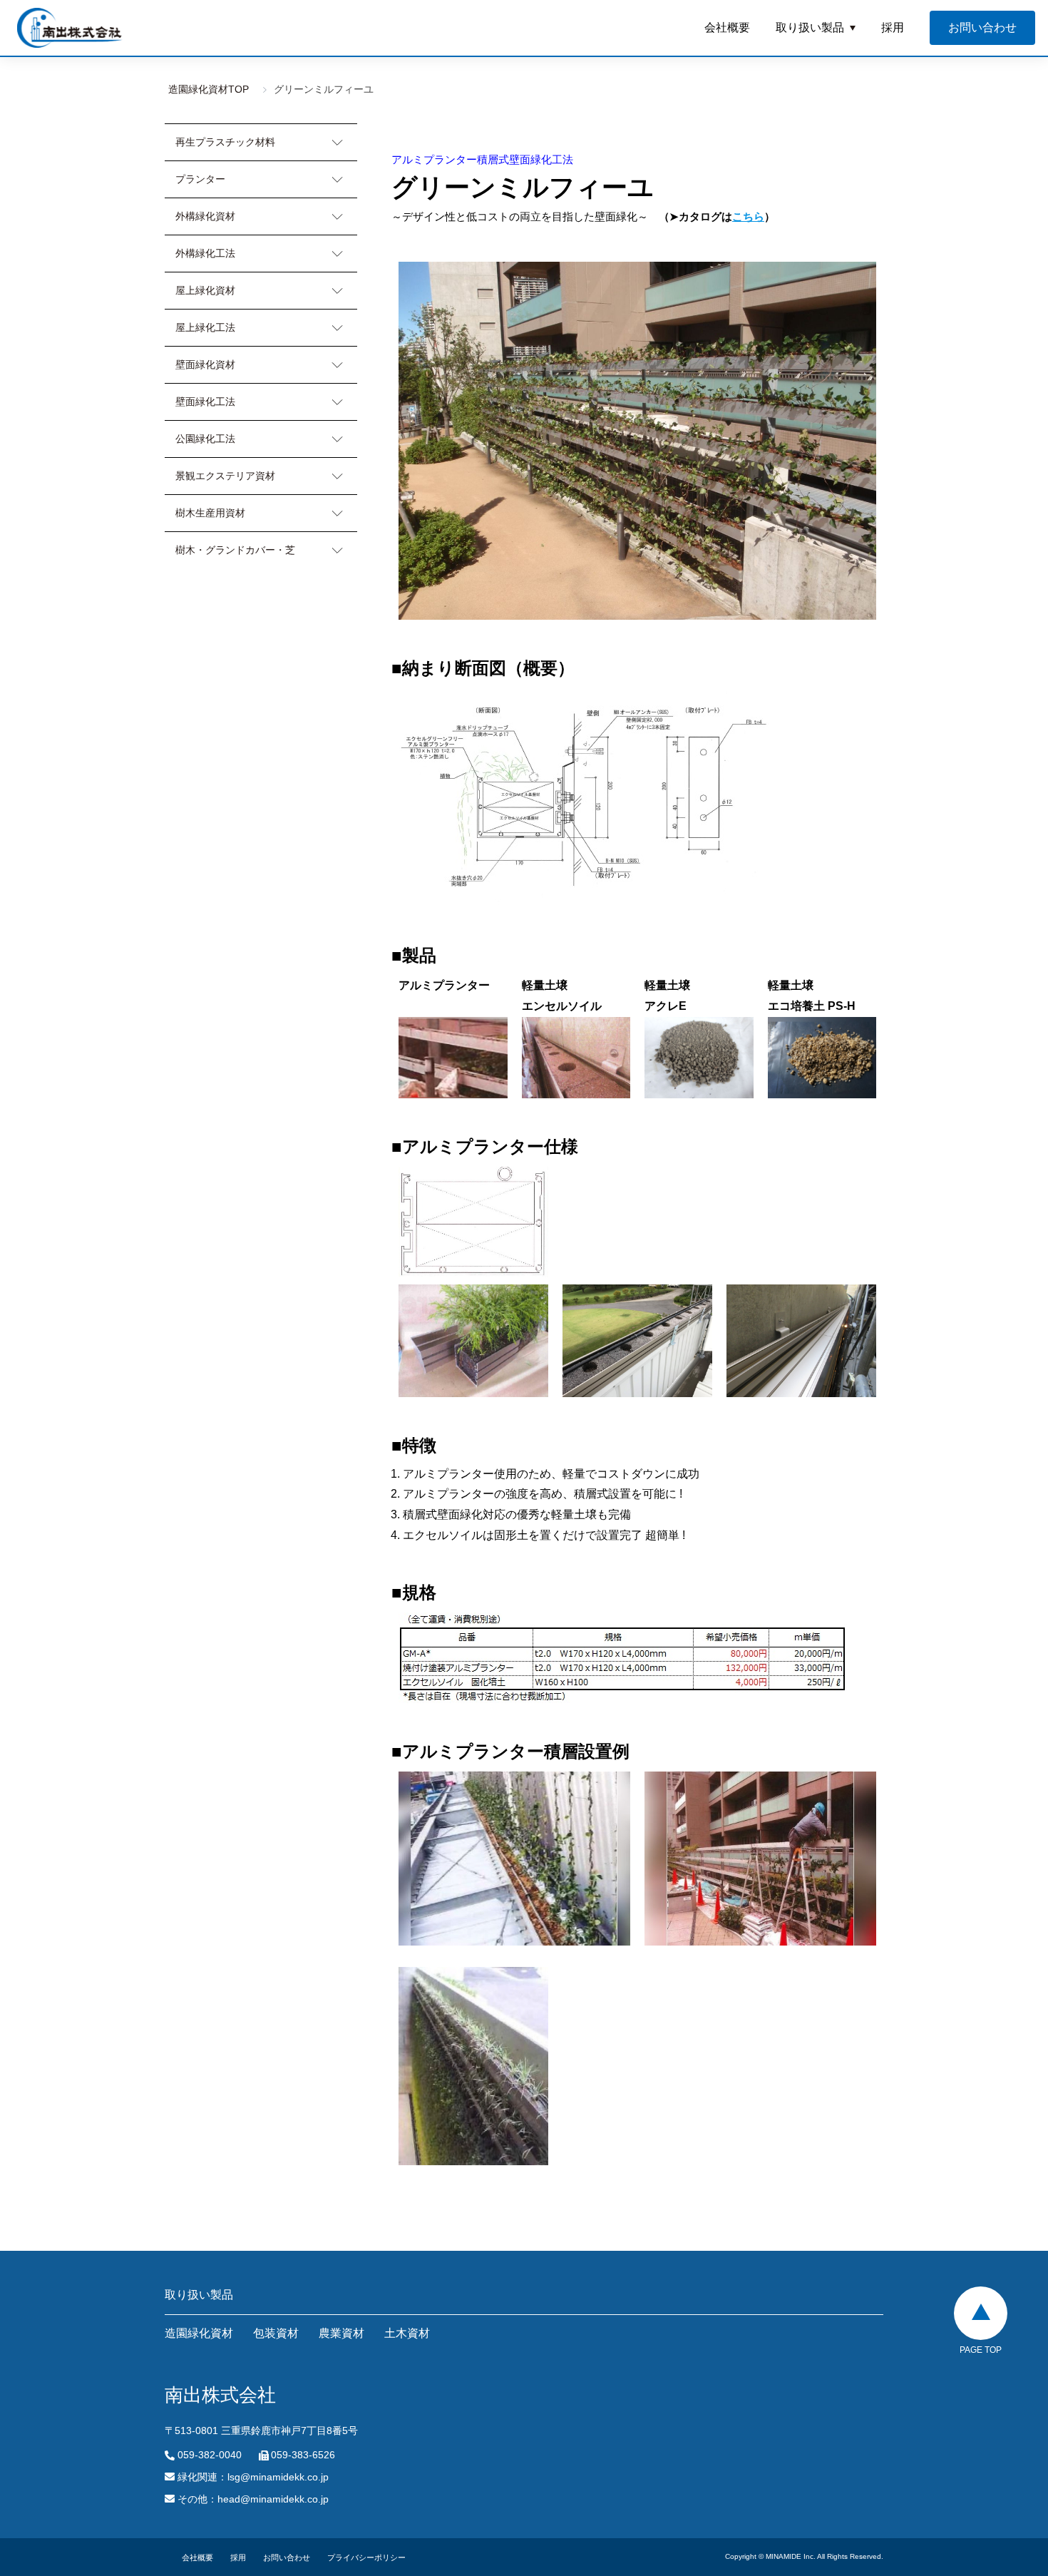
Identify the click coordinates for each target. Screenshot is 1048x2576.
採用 (893, 27)
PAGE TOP (981, 2350)
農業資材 (341, 2333)
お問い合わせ (287, 2557)
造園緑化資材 (199, 2333)
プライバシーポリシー (366, 2557)
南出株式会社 (70, 28)
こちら (748, 216)
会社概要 (727, 27)
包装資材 (276, 2333)
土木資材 (407, 2333)
